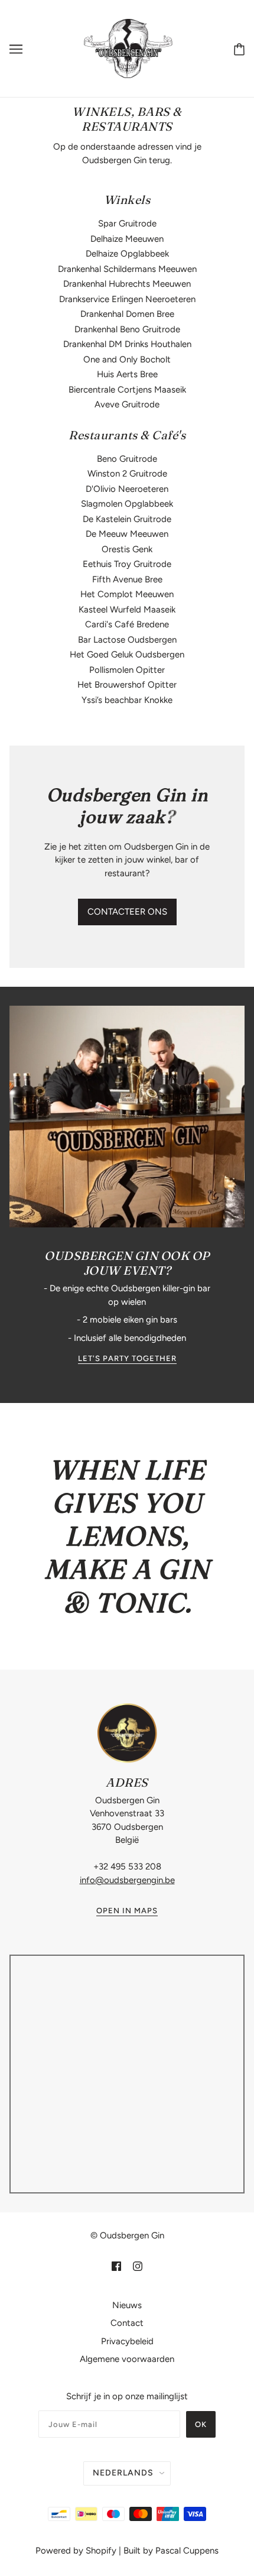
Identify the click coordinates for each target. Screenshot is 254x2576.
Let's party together (127, 1359)
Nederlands (123, 2473)
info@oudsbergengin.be (127, 1880)
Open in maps (127, 1911)
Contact (127, 2323)
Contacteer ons (127, 912)
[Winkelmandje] (239, 49)
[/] (128, 48)
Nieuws (127, 2305)
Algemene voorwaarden (127, 2359)
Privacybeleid (127, 2341)
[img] (116, 2266)
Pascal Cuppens (187, 2551)
